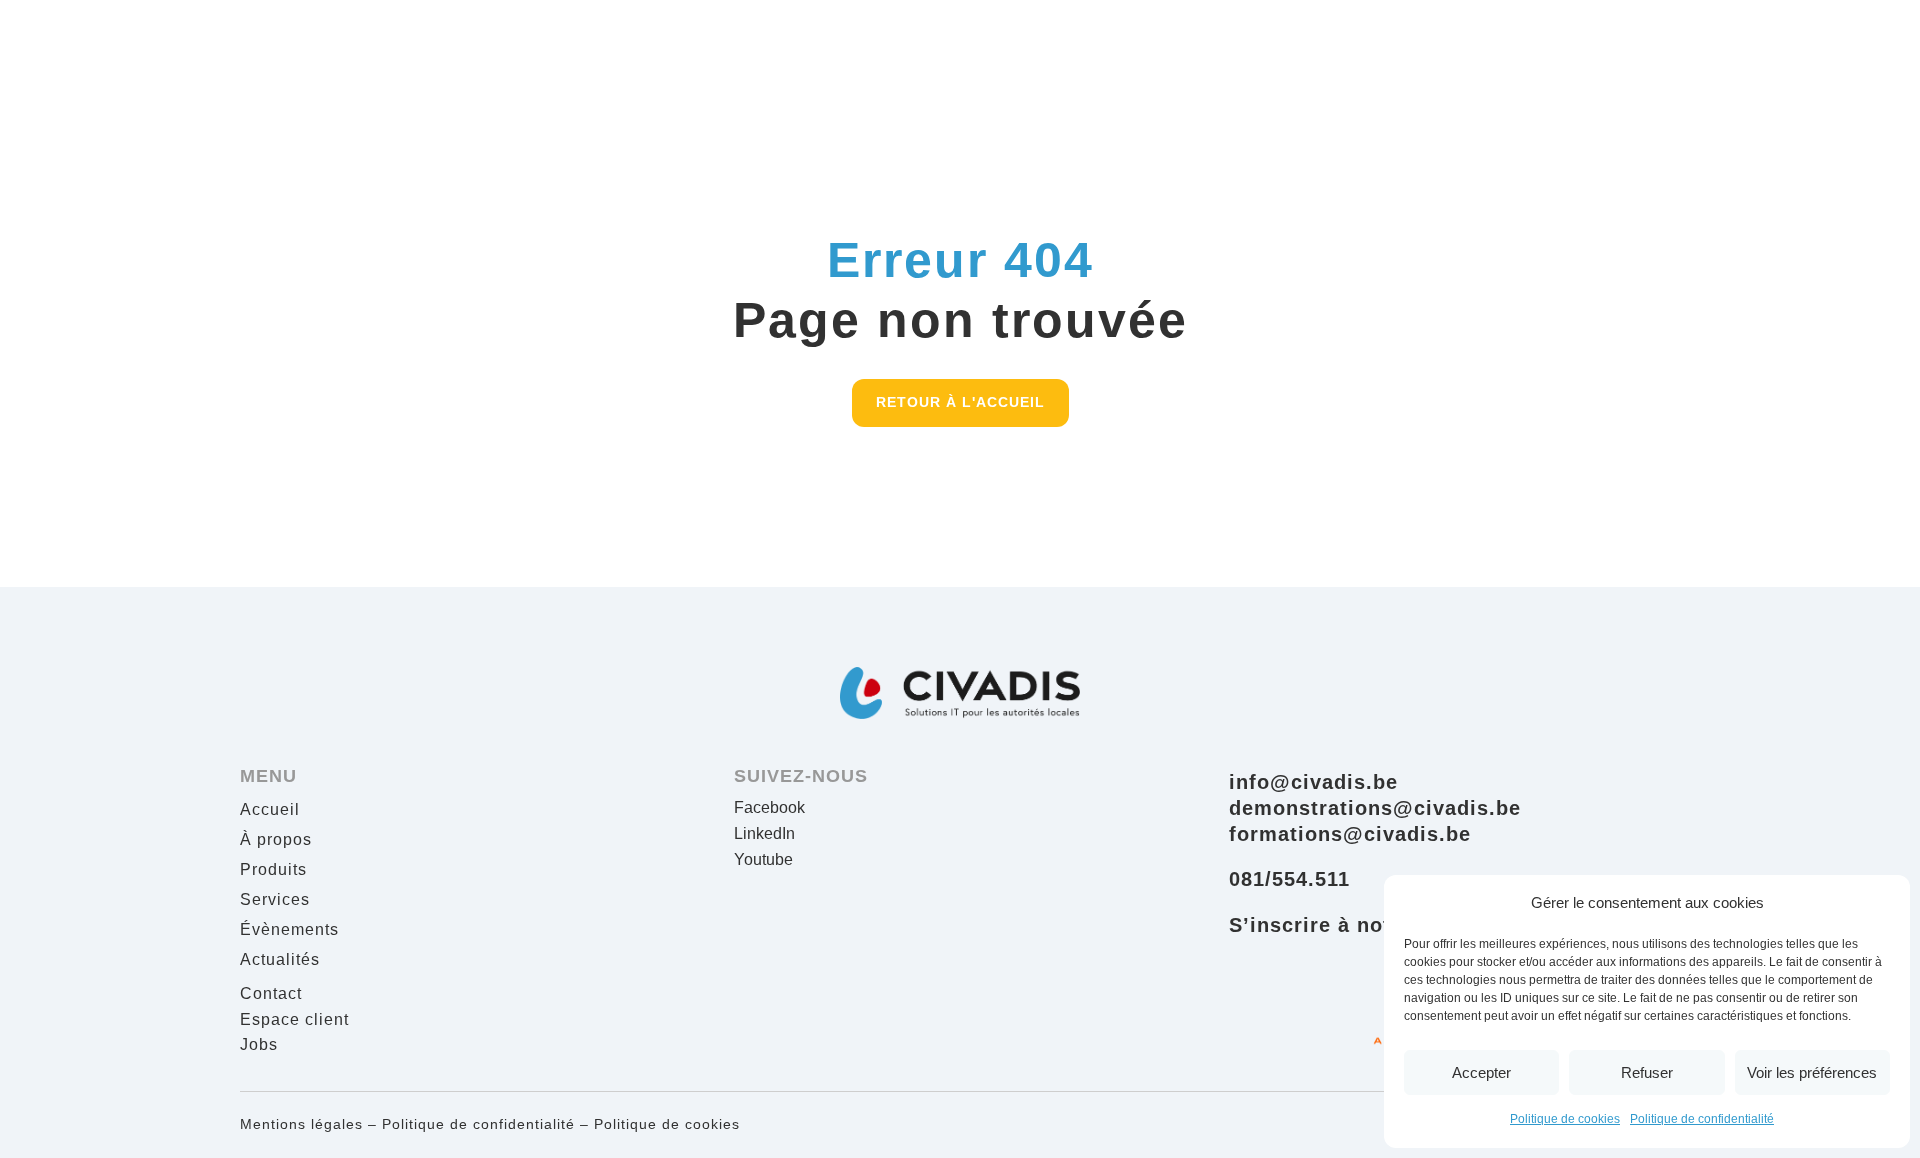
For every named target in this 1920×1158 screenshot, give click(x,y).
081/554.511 (1289, 879)
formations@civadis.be (1350, 834)
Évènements (289, 930)
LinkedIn (764, 833)
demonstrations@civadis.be (1375, 808)
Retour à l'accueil (960, 402)
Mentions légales (301, 1124)
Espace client (294, 1019)
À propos (276, 840)
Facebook (769, 807)
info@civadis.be (1313, 782)
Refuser (1647, 1072)
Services (275, 900)
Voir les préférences (1812, 1072)
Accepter (1481, 1072)
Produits (273, 870)
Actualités (280, 960)
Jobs (259, 1044)
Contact (271, 993)
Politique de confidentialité (1702, 1119)
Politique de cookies (1565, 1119)
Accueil (270, 810)
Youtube (763, 859)
